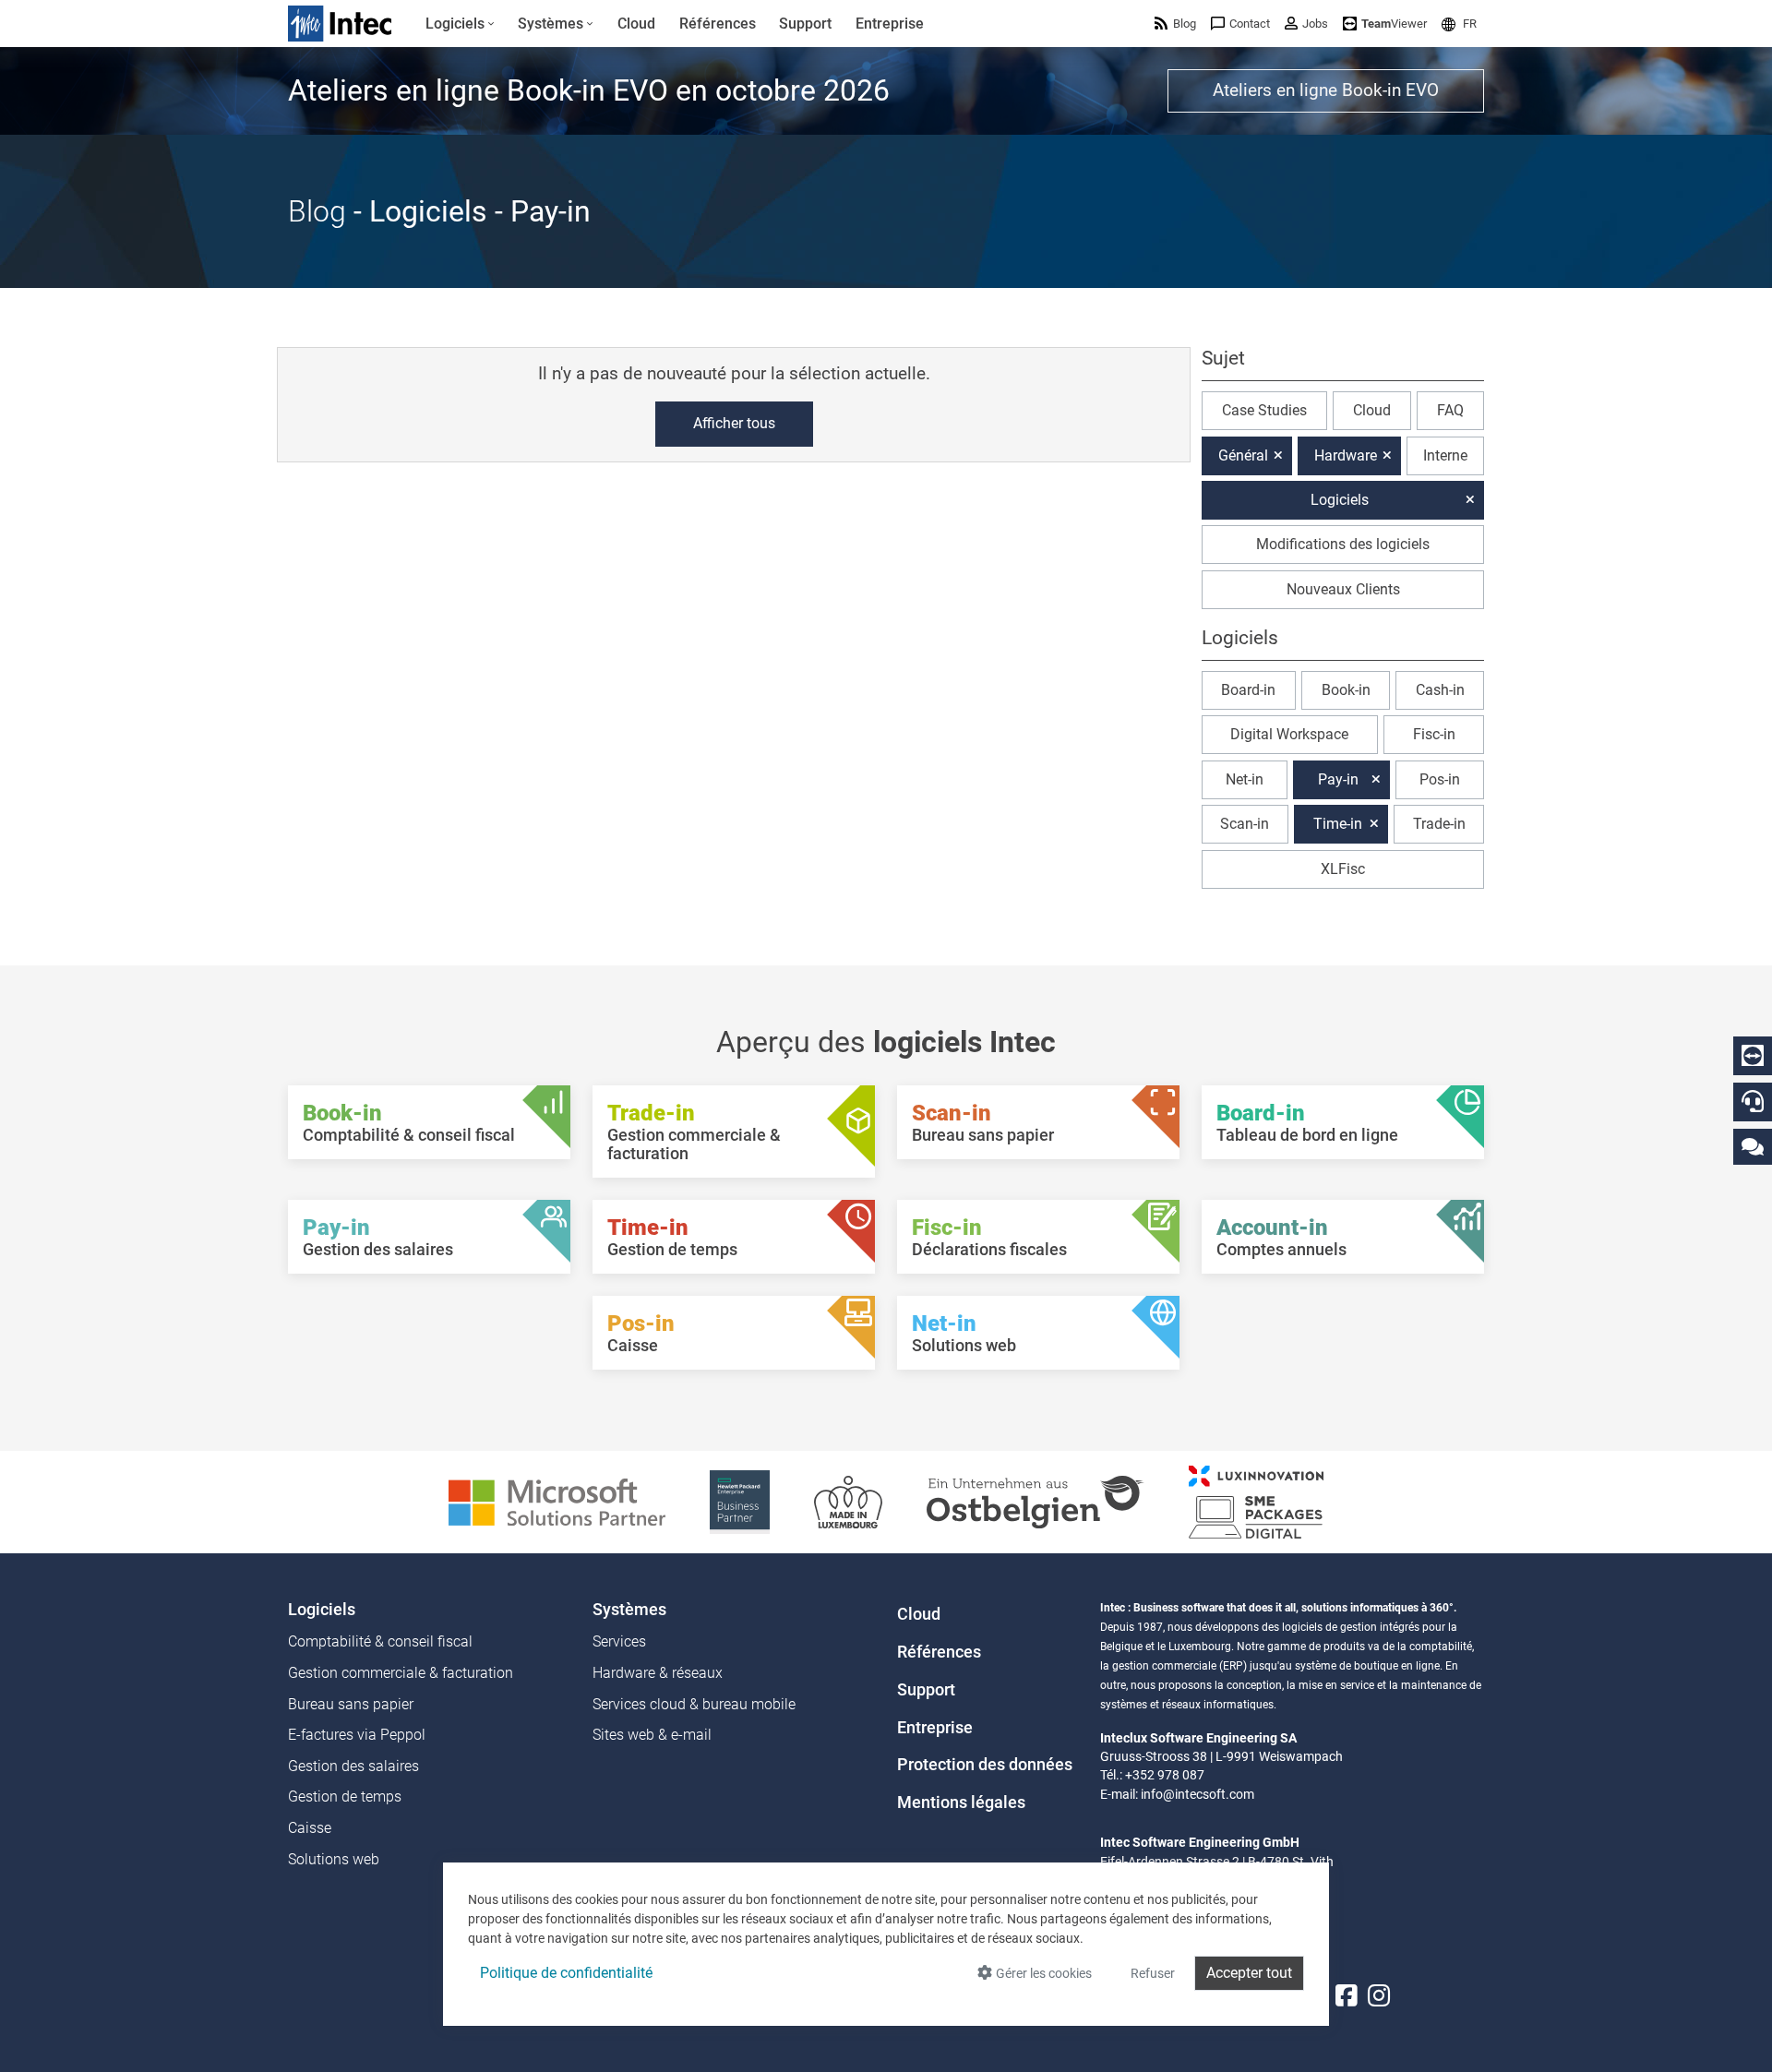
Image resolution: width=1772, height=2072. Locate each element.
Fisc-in (1434, 734)
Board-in (1248, 690)
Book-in (1346, 690)
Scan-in (1245, 824)
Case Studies (1264, 410)
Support (926, 1690)
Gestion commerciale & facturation (401, 1673)
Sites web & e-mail (652, 1735)
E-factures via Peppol (357, 1735)
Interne (1445, 455)
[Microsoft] (557, 1501)
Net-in (1245, 779)
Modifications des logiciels (1343, 544)
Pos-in (1440, 779)
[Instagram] (1379, 1996)
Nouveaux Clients (1343, 589)
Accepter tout (1249, 1973)
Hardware (1346, 455)
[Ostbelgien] (1036, 1501)
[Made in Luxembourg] (848, 1501)
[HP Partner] (740, 1501)
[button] (1459, 24)
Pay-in (1338, 779)
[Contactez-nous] (1753, 1146)
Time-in (1338, 824)
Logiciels (1340, 500)
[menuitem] (460, 24)
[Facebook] (1347, 1996)
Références (939, 1652)
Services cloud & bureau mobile (694, 1704)
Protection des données (985, 1765)
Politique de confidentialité (566, 1973)
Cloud (1372, 410)
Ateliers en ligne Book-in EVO (1326, 90)
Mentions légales (961, 1803)
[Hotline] (1753, 1101)
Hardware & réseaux (658, 1673)
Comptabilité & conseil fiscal (380, 1641)
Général (1243, 455)
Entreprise (935, 1728)
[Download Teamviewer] (1753, 1056)
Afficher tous (734, 423)
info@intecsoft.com (1197, 1794)
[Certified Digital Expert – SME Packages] (1256, 1501)
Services (619, 1641)
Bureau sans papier (351, 1704)
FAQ (1450, 410)
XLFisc (1343, 869)
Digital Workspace (1289, 734)
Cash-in (1440, 690)
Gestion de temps (345, 1797)
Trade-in (1439, 824)
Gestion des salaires (353, 1766)
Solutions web (334, 1859)
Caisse (310, 1828)
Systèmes (629, 1610)
